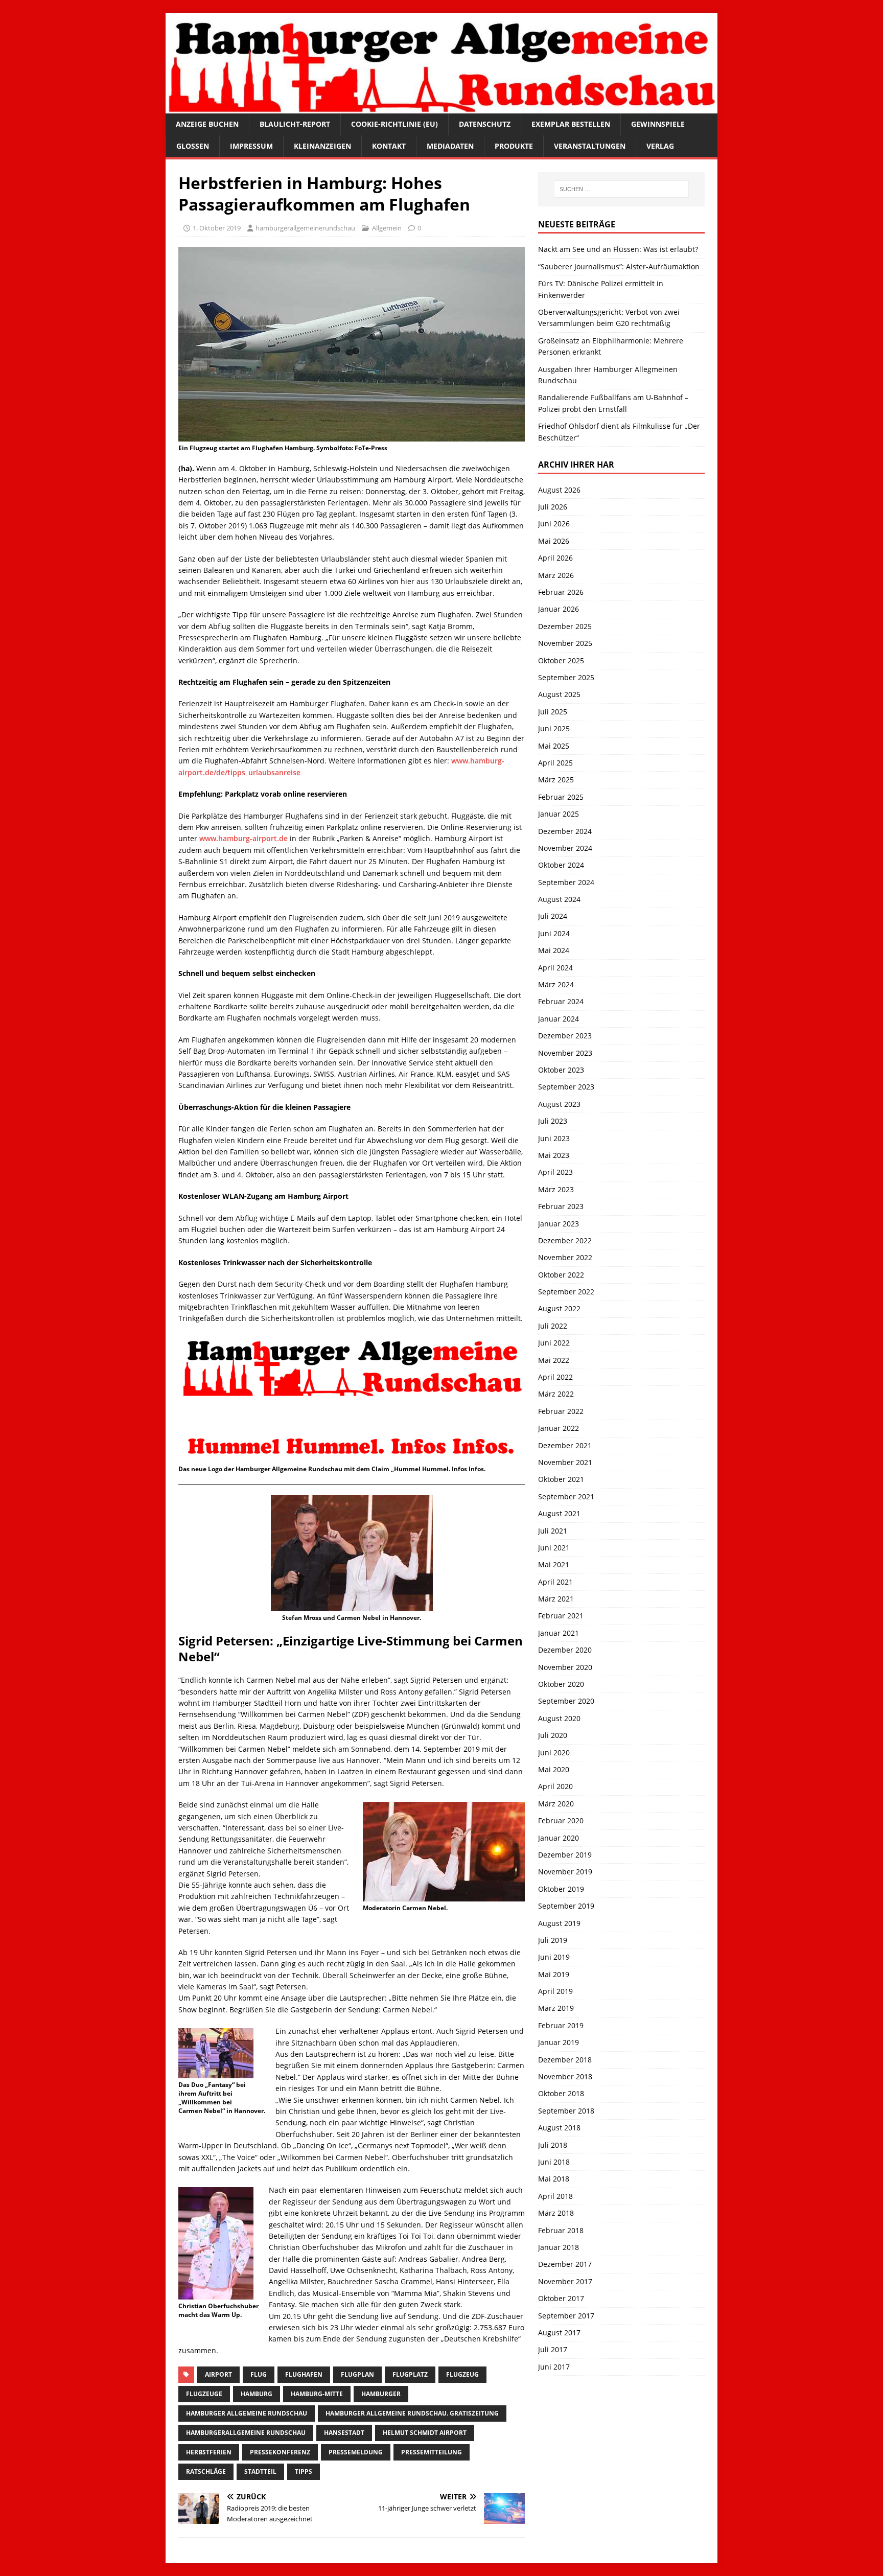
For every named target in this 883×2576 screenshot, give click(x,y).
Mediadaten (450, 146)
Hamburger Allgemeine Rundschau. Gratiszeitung (412, 2413)
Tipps (304, 2471)
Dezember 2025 (565, 626)
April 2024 (555, 968)
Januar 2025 (559, 814)
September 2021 (566, 1496)
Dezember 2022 (565, 1240)
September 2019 (566, 1906)
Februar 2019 (561, 2025)
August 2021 (559, 1513)
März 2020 (556, 1804)
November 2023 (565, 1053)
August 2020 (559, 1718)
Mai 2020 (554, 1769)
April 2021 (555, 1582)
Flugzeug (462, 2374)
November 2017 (565, 2281)
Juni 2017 (554, 2367)
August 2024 (559, 899)
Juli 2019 (553, 1940)
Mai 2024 (554, 950)
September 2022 (566, 1292)
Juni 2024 (554, 933)
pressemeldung (356, 2452)
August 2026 (559, 490)
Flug (259, 2374)
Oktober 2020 (561, 1684)
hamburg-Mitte (317, 2394)
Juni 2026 (554, 524)
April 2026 (555, 558)
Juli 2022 (553, 1326)
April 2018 (555, 2196)
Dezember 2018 (565, 2060)
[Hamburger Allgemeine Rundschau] (441, 108)
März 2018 (556, 2213)
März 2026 (556, 575)
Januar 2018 (559, 2247)
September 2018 (566, 2111)
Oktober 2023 (561, 1070)
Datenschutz (485, 124)
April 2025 (555, 763)
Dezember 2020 (565, 1650)
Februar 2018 (561, 2230)
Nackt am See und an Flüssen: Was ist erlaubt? (618, 249)
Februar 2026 (561, 592)
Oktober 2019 (561, 1889)
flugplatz (410, 2374)
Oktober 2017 (561, 2298)
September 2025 (566, 677)
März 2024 (556, 984)
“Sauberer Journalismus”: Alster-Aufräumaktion (619, 266)
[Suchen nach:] (621, 189)
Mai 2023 (554, 1155)
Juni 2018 (554, 2162)
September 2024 (566, 882)
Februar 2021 (561, 1616)
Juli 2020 (553, 1735)
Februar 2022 (561, 1411)
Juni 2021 (554, 1548)
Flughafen (304, 2374)
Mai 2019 (554, 1974)
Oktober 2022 (561, 1275)
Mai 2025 (554, 746)
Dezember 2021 (565, 1445)
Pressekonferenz (280, 2452)
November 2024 (565, 848)
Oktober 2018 (561, 2093)
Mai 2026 (554, 541)
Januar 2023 (559, 1224)
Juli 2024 (553, 916)
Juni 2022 (554, 1343)
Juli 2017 (553, 2349)
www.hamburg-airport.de (243, 838)
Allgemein (387, 228)
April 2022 (555, 1377)
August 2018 (559, 2128)
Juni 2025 (554, 728)
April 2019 (555, 1991)
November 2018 (565, 2076)
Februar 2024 (561, 1001)
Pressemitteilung (432, 2452)
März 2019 (556, 2008)
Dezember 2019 (565, 1855)
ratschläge (206, 2471)
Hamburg (257, 2394)
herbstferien (209, 2452)
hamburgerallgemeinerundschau (305, 228)
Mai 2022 (554, 1360)
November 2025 (565, 643)
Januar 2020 (559, 1838)
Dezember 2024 (565, 831)
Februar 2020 (561, 1820)
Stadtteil (260, 2471)
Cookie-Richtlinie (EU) (394, 124)
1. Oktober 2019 (217, 228)
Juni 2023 (554, 1138)
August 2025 (559, 694)
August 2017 (559, 2333)
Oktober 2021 (561, 1479)
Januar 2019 (559, 2042)
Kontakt (389, 146)
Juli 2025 (553, 712)
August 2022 (559, 1308)
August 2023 (559, 1104)
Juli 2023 (553, 1121)
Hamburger (381, 2394)
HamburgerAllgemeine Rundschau (246, 2433)
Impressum (251, 146)
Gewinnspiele (658, 124)
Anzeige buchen (207, 124)
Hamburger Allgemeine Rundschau (247, 2413)
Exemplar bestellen (571, 124)
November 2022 (565, 1257)
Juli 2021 (553, 1531)
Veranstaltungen (590, 146)
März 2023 (556, 1189)
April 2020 (555, 1786)
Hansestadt (344, 2433)
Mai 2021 (554, 1564)
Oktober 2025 (561, 660)
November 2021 (565, 1462)
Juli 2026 (553, 507)
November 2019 (565, 1872)
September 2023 (566, 1087)
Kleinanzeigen (322, 146)
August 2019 (559, 1923)
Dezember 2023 (565, 1036)
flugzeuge (204, 2394)
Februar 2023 (561, 1206)
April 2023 (555, 1172)
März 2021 (556, 1599)
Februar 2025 (561, 797)
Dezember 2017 (565, 2264)
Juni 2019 (554, 1957)
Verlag (660, 146)
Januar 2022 (559, 1428)
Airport (218, 2374)
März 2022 (556, 1394)
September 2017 (566, 2316)
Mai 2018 (554, 2179)
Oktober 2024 (561, 865)
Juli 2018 (553, 2145)
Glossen (193, 146)
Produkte (514, 146)
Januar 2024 (559, 1019)
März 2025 (556, 780)
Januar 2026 (559, 609)
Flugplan (357, 2374)
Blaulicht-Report (295, 124)
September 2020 (566, 1701)
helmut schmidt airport (425, 2433)
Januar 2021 (559, 1633)
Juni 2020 (554, 1753)
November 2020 (565, 1667)
